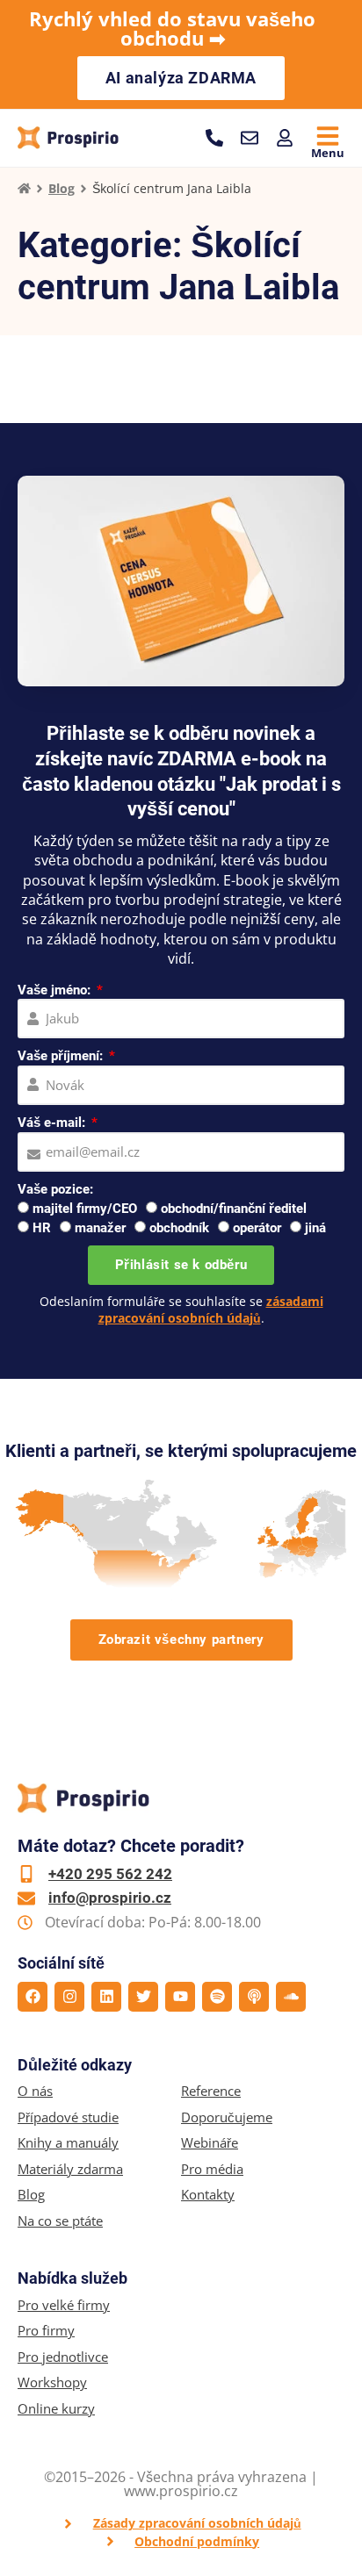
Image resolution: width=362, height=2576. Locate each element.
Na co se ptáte (60, 2221)
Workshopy (52, 2382)
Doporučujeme (227, 2117)
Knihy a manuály (68, 2143)
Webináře (210, 2143)
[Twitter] (143, 1997)
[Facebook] (33, 1997)
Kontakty (208, 2195)
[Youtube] (180, 1997)
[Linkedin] (106, 1997)
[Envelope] (250, 138)
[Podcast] (254, 1997)
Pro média (212, 2169)
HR (42, 1228)
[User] (285, 138)
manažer (100, 1228)
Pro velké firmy (64, 2305)
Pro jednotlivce (63, 2357)
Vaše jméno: (56, 990)
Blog (62, 188)
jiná (315, 1228)
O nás (35, 2091)
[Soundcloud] (291, 1997)
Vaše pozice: (55, 1189)
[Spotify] (217, 1997)
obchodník (179, 1228)
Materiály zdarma (70, 2169)
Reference (211, 2091)
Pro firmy (46, 2331)
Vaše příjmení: (62, 1056)
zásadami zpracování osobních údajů (211, 1309)
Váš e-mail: (53, 1123)
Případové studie (68, 2117)
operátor (257, 1228)
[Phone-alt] (214, 138)
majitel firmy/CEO (85, 1209)
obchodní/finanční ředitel (234, 1209)
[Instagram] (69, 1997)
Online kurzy (56, 2409)
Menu (328, 153)
